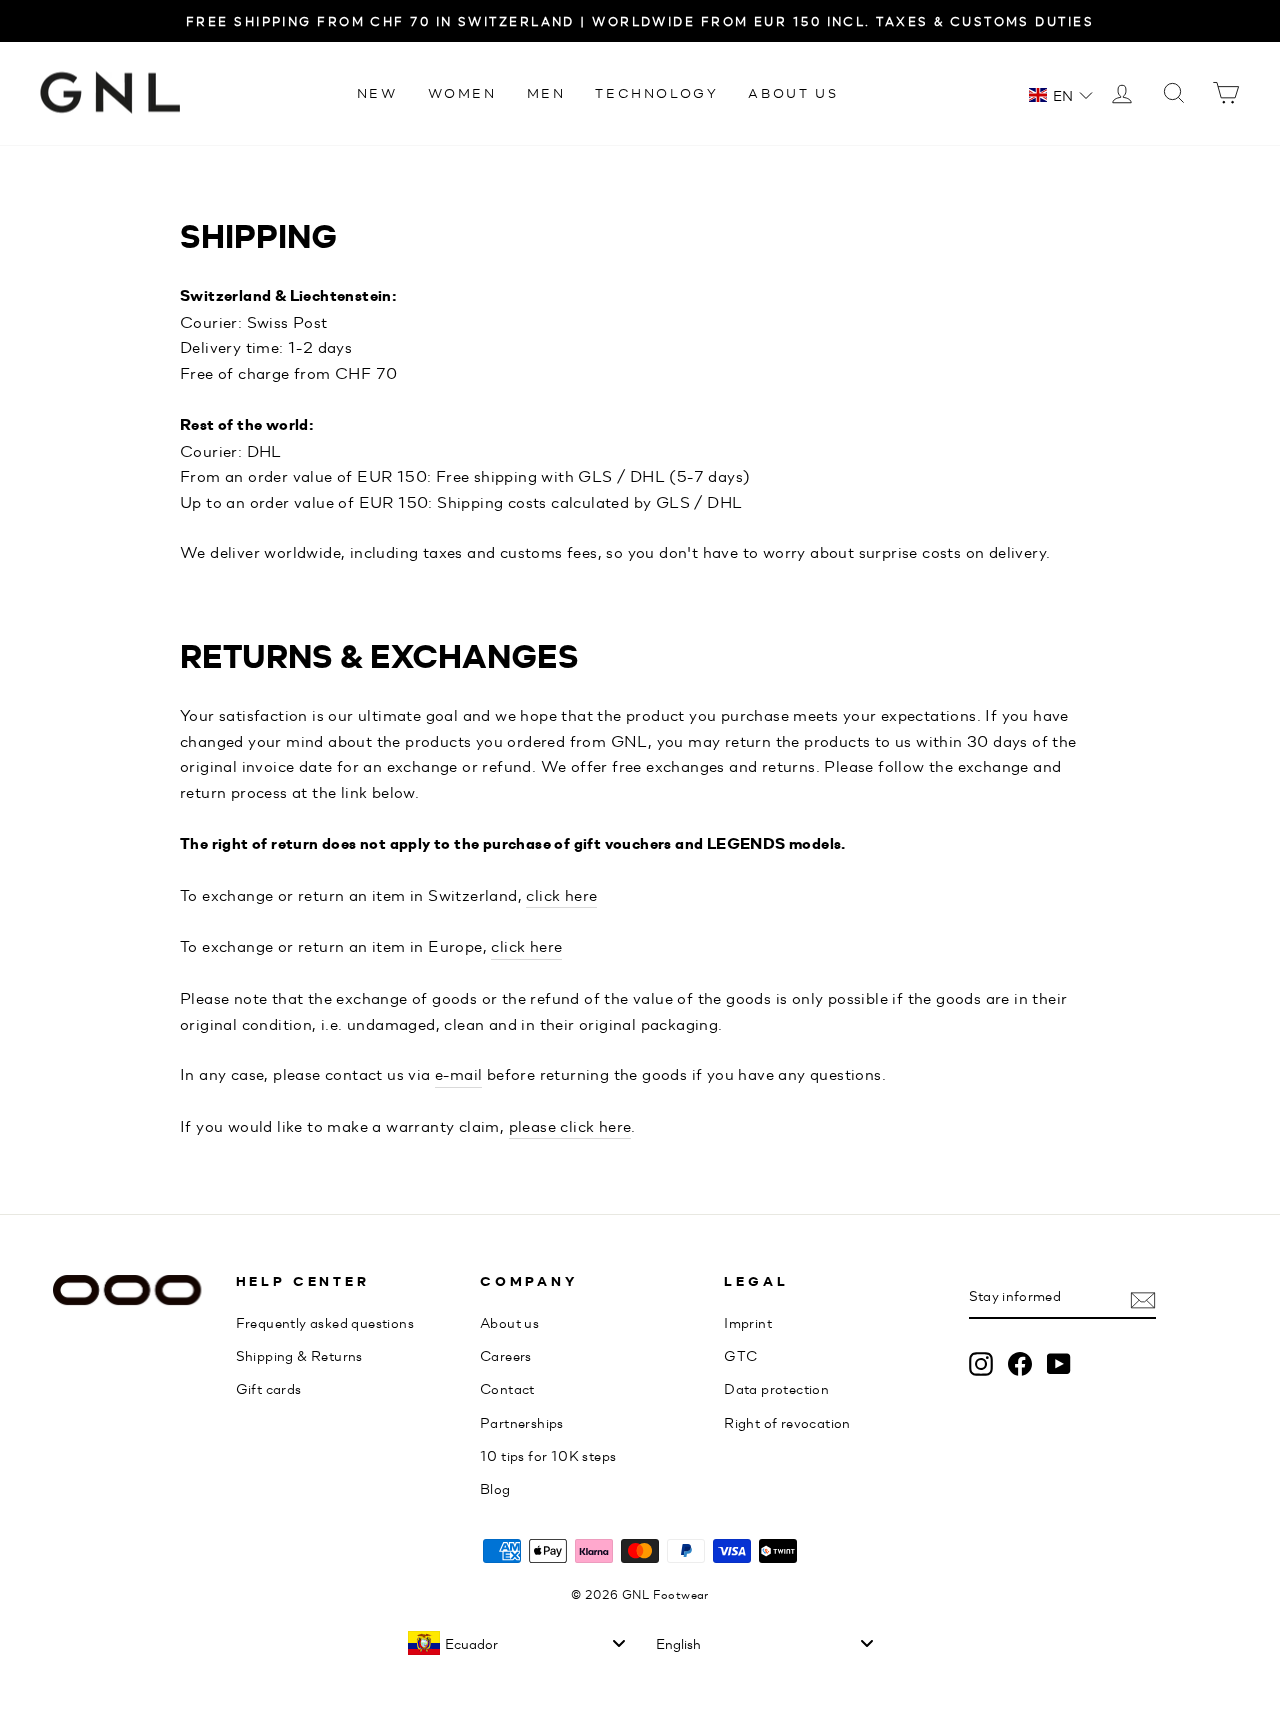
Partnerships (522, 1422)
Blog (495, 1488)
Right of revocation (787, 1422)
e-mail (458, 1073)
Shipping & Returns (299, 1355)
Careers (506, 1355)
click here (561, 894)
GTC (740, 1355)
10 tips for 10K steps (548, 1455)
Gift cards (269, 1388)
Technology (656, 92)
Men (546, 92)
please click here (570, 1125)
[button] (1061, 95)
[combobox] (516, 1643)
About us (793, 92)
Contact (507, 1388)
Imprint (748, 1322)
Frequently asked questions (325, 1322)
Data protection (776, 1388)
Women (462, 92)
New (377, 92)
